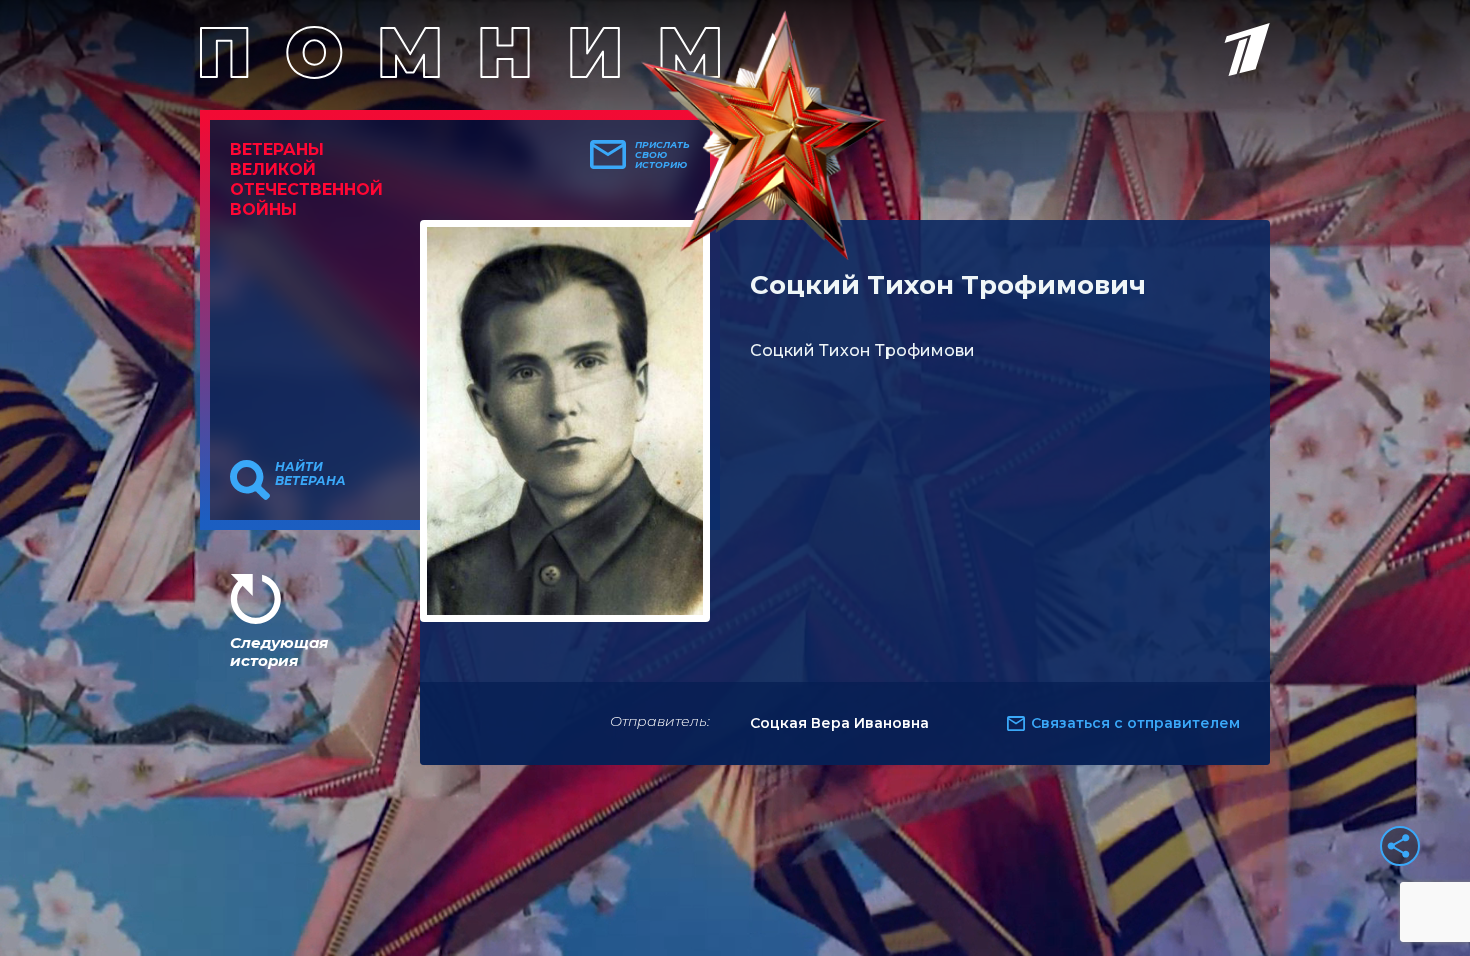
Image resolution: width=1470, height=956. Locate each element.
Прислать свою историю (662, 155)
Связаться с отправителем (1135, 723)
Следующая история (279, 651)
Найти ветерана (310, 474)
